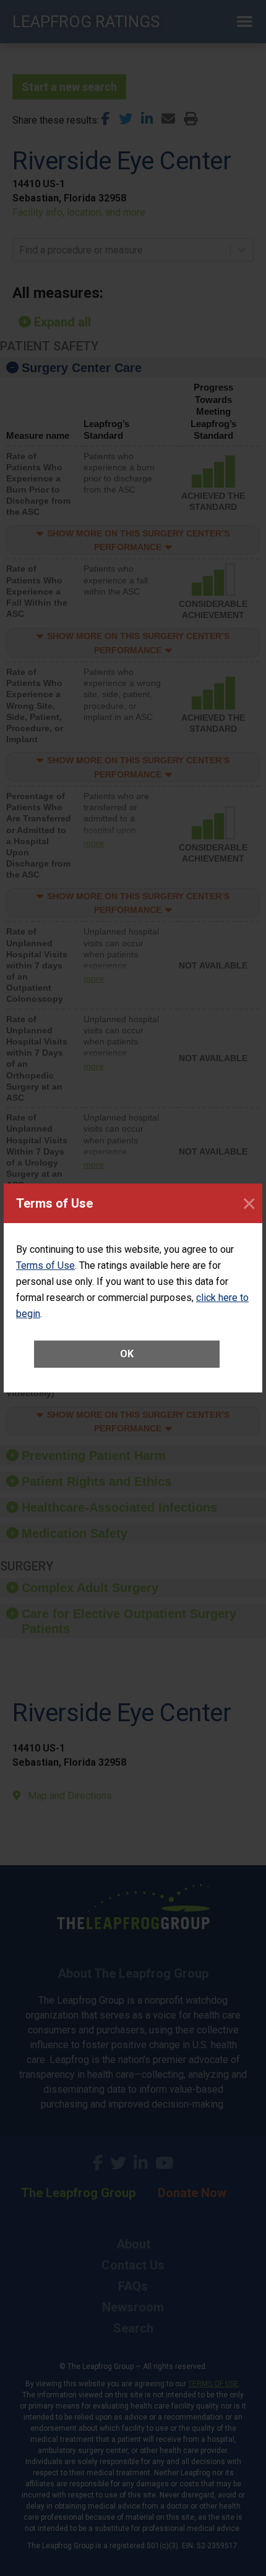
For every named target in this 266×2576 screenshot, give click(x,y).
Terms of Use (45, 1265)
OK (127, 1354)
